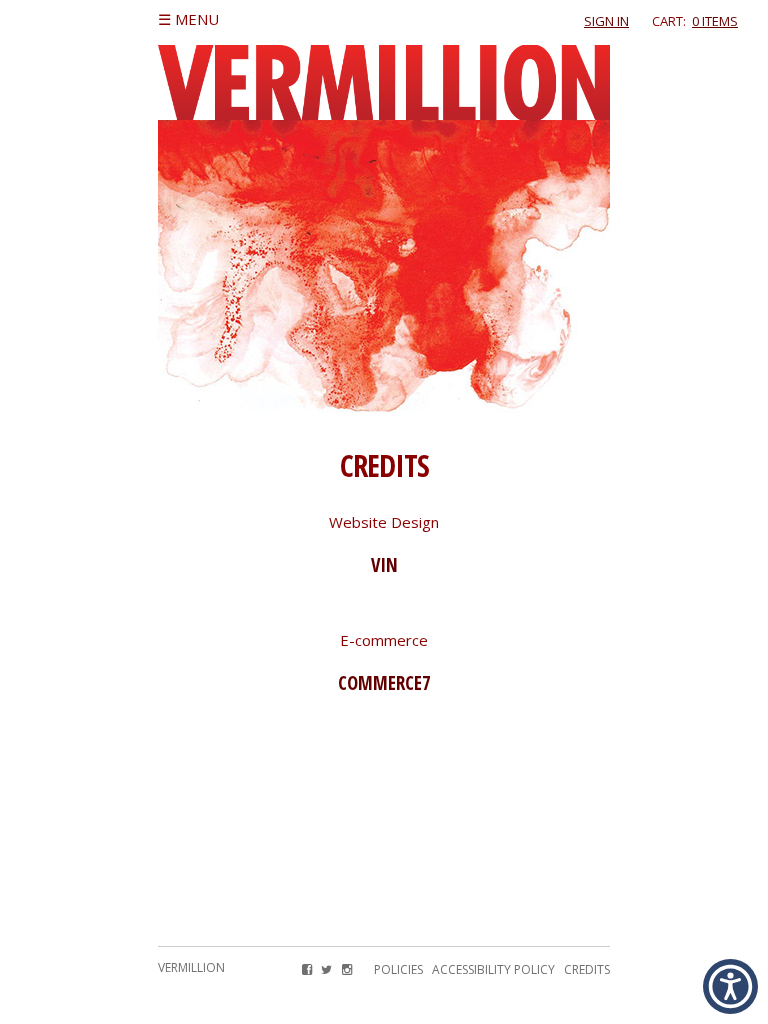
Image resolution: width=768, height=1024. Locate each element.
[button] (730, 986)
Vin (384, 564)
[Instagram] (346, 969)
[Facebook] (307, 969)
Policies (398, 969)
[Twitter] (326, 969)
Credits (587, 969)
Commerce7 (384, 682)
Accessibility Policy (493, 969)
